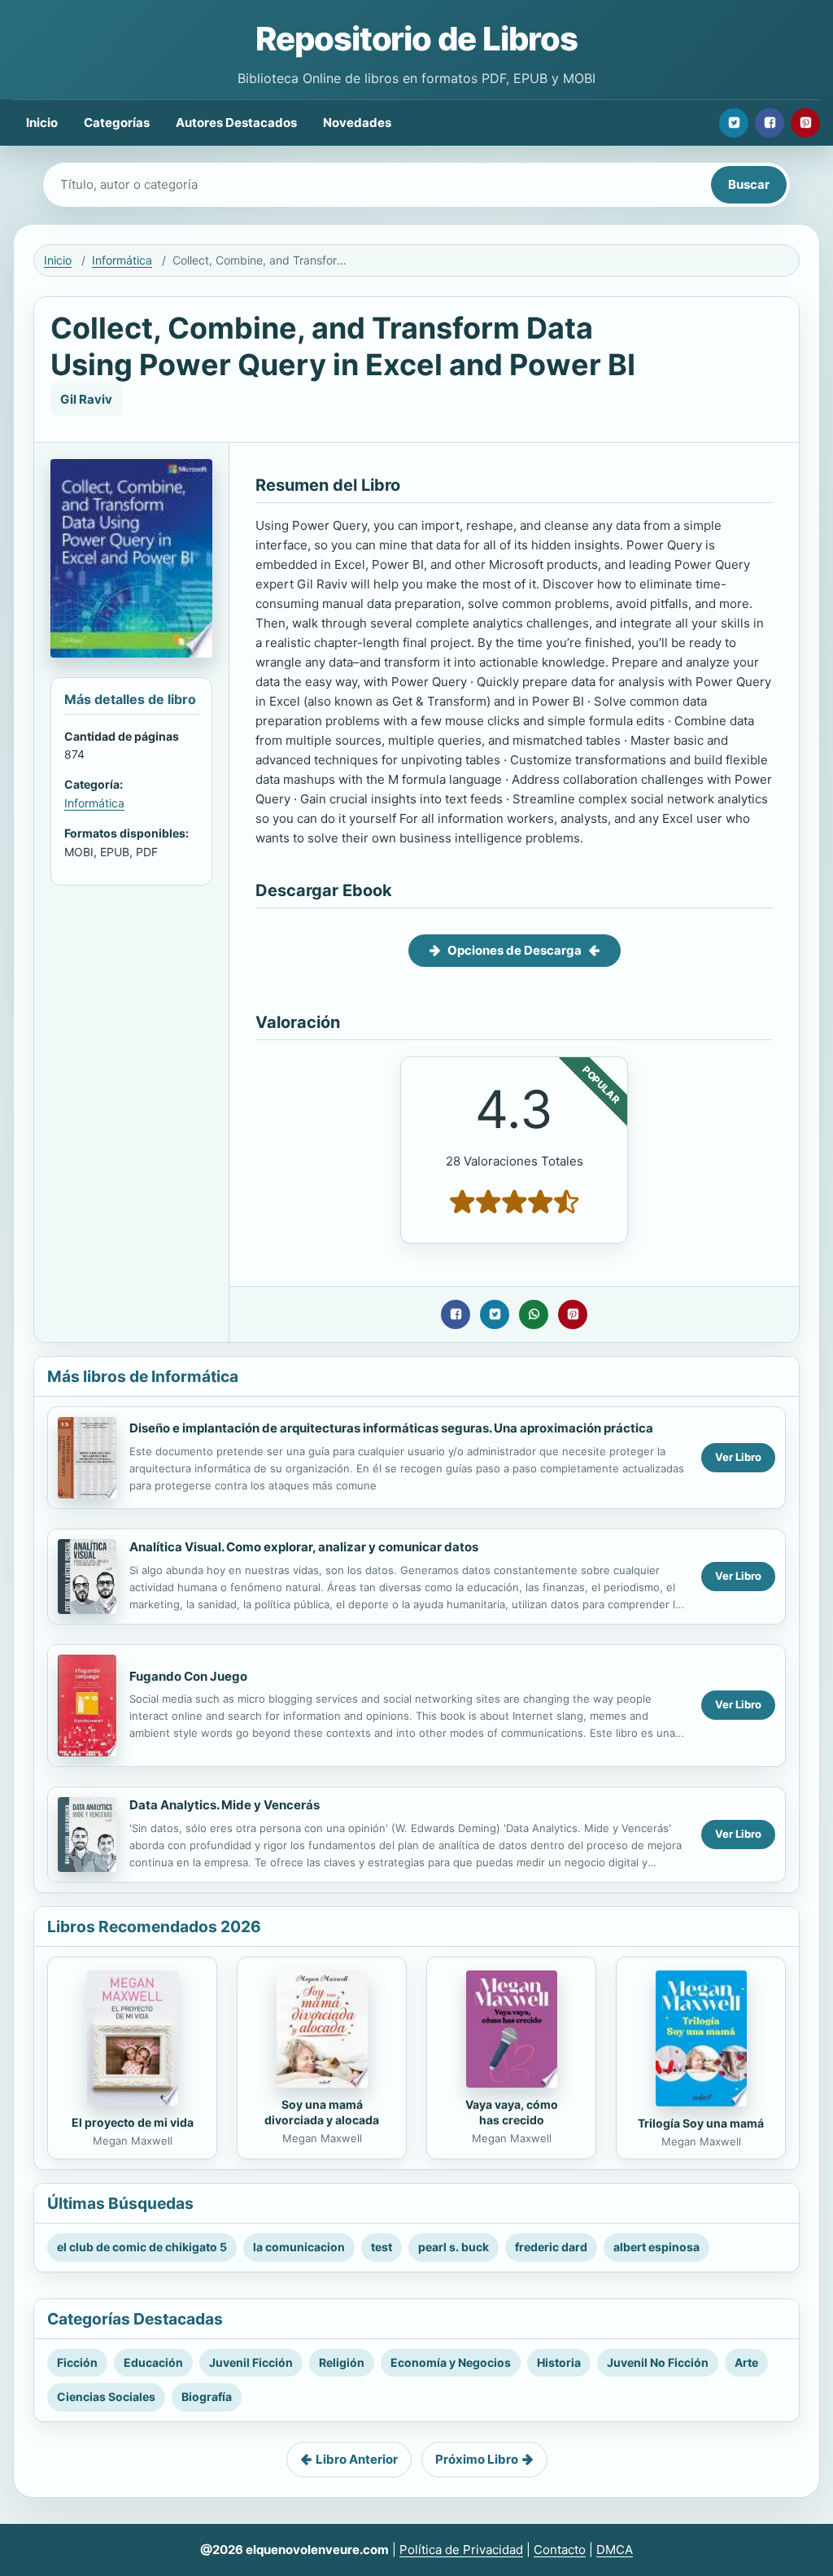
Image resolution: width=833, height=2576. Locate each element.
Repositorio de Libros (416, 39)
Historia (559, 2362)
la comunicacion (299, 2247)
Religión (342, 2362)
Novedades (357, 122)
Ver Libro (738, 1457)
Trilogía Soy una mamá (701, 2123)
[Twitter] (734, 123)
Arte (746, 2362)
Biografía (207, 2397)
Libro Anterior (357, 2459)
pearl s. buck (454, 2247)
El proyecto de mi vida (133, 2122)
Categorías (117, 122)
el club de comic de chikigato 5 (142, 2247)
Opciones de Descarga (515, 950)
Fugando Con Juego (188, 1676)
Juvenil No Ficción (658, 2362)
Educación (153, 2362)
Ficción (77, 2362)
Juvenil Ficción (251, 2362)
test (382, 2247)
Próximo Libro (477, 2459)
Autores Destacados (236, 122)
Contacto (560, 2550)
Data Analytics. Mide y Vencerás (225, 1805)
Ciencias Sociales (106, 2397)
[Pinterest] (805, 123)
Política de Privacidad (461, 2550)
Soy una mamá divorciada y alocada (322, 2112)
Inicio (42, 122)
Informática (122, 260)
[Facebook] (770, 123)
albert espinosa (656, 2247)
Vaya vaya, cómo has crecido (512, 2112)
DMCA (615, 2550)
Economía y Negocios (451, 2362)
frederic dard (551, 2247)
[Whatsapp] (534, 1314)
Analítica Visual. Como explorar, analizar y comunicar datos (304, 1547)
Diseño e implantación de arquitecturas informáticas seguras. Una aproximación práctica (391, 1428)
